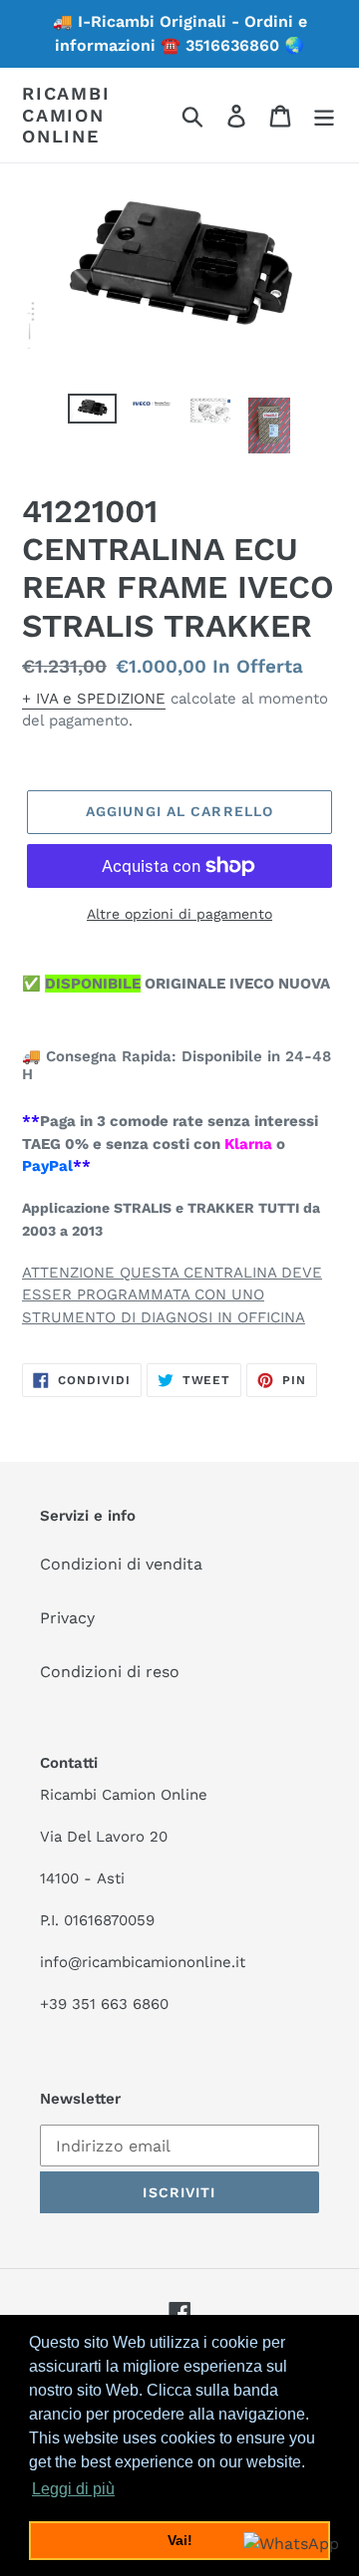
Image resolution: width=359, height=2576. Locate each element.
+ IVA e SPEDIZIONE (94, 699)
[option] (92, 416)
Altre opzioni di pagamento (179, 914)
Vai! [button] (180, 2540)
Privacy (67, 1618)
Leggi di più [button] (73, 2489)
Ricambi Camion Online (66, 115)
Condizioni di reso (110, 1672)
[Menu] (324, 115)
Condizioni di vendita (121, 1564)
